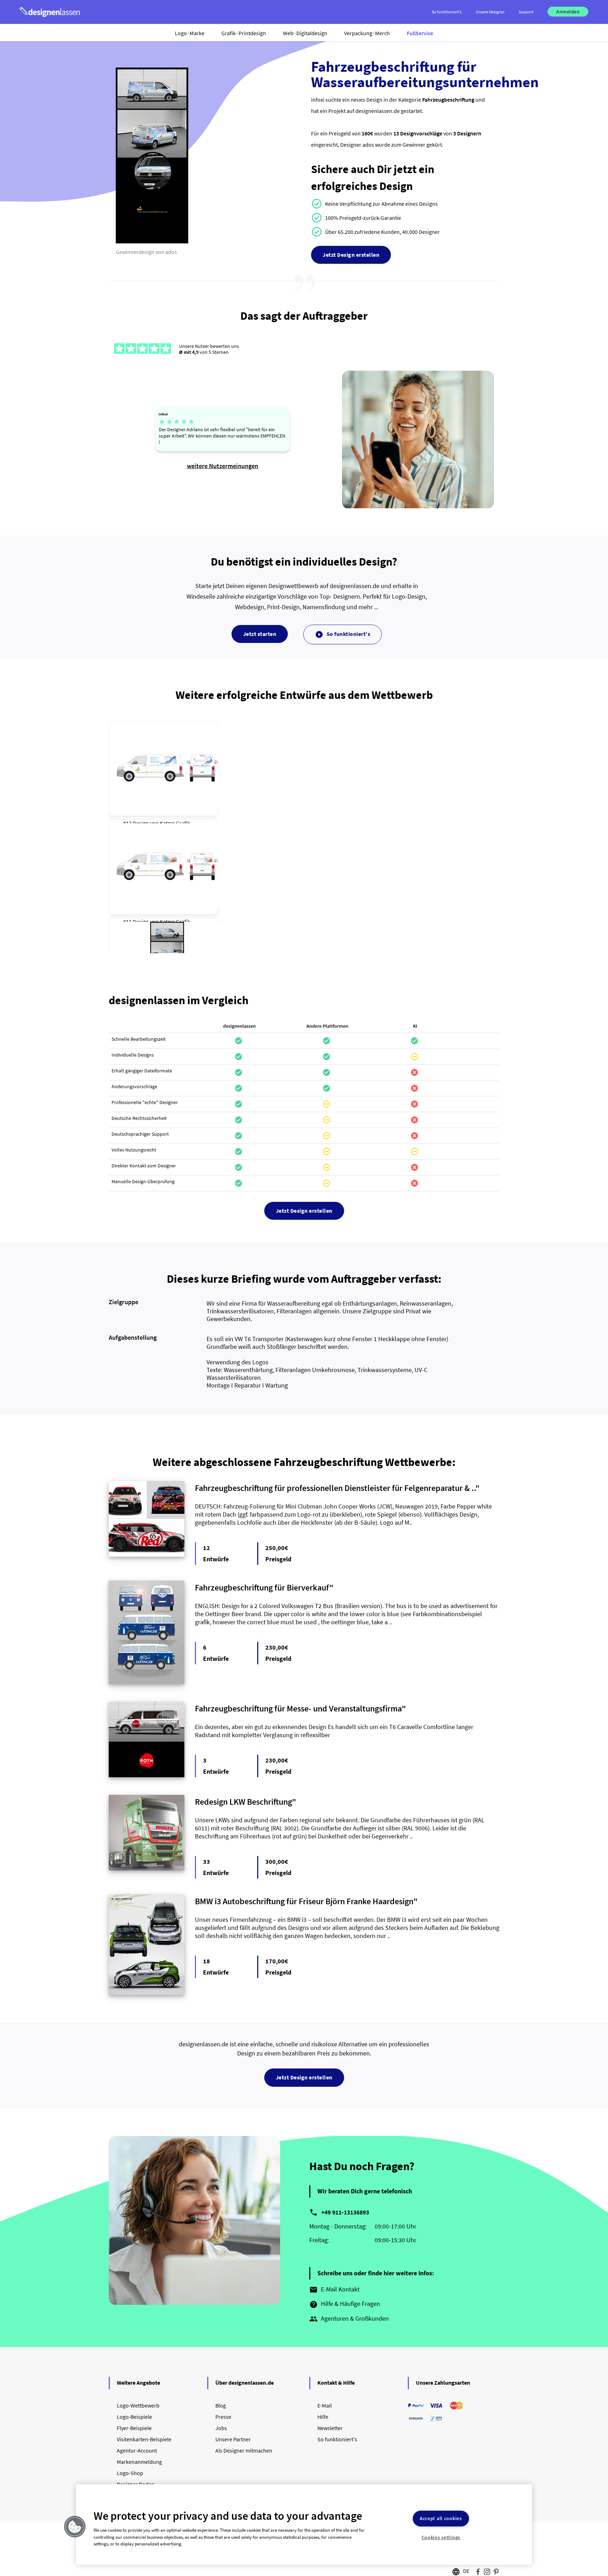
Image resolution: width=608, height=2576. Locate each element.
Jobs (221, 2428)
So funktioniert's (343, 635)
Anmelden (568, 12)
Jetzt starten (260, 634)
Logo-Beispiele (134, 2417)
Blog (221, 2405)
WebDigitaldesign (305, 33)
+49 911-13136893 (345, 2212)
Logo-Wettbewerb (138, 2405)
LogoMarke (190, 33)
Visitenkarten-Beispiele (144, 2439)
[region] (304, 2524)
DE (466, 2571)
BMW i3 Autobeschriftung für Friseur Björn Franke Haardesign (304, 1901)
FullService (420, 33)
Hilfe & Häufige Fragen (345, 2304)
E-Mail (325, 2405)
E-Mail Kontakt (334, 2290)
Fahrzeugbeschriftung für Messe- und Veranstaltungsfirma (298, 1708)
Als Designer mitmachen (244, 2450)
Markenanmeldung (139, 2462)
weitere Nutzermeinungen (223, 466)
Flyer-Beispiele (134, 2428)
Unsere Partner (233, 2439)
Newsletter (330, 2428)
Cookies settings (441, 2537)
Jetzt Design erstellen (351, 255)
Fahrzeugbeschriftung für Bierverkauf (262, 1587)
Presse (223, 2417)
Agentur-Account (137, 2450)
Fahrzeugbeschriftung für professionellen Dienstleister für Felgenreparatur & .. (335, 1488)
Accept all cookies (441, 2519)
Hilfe (323, 2417)
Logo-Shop (130, 2473)
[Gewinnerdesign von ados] (152, 242)
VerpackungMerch (367, 33)
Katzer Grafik (175, 823)
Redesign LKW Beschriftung (243, 1802)
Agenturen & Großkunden (349, 2319)
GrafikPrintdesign (244, 33)
